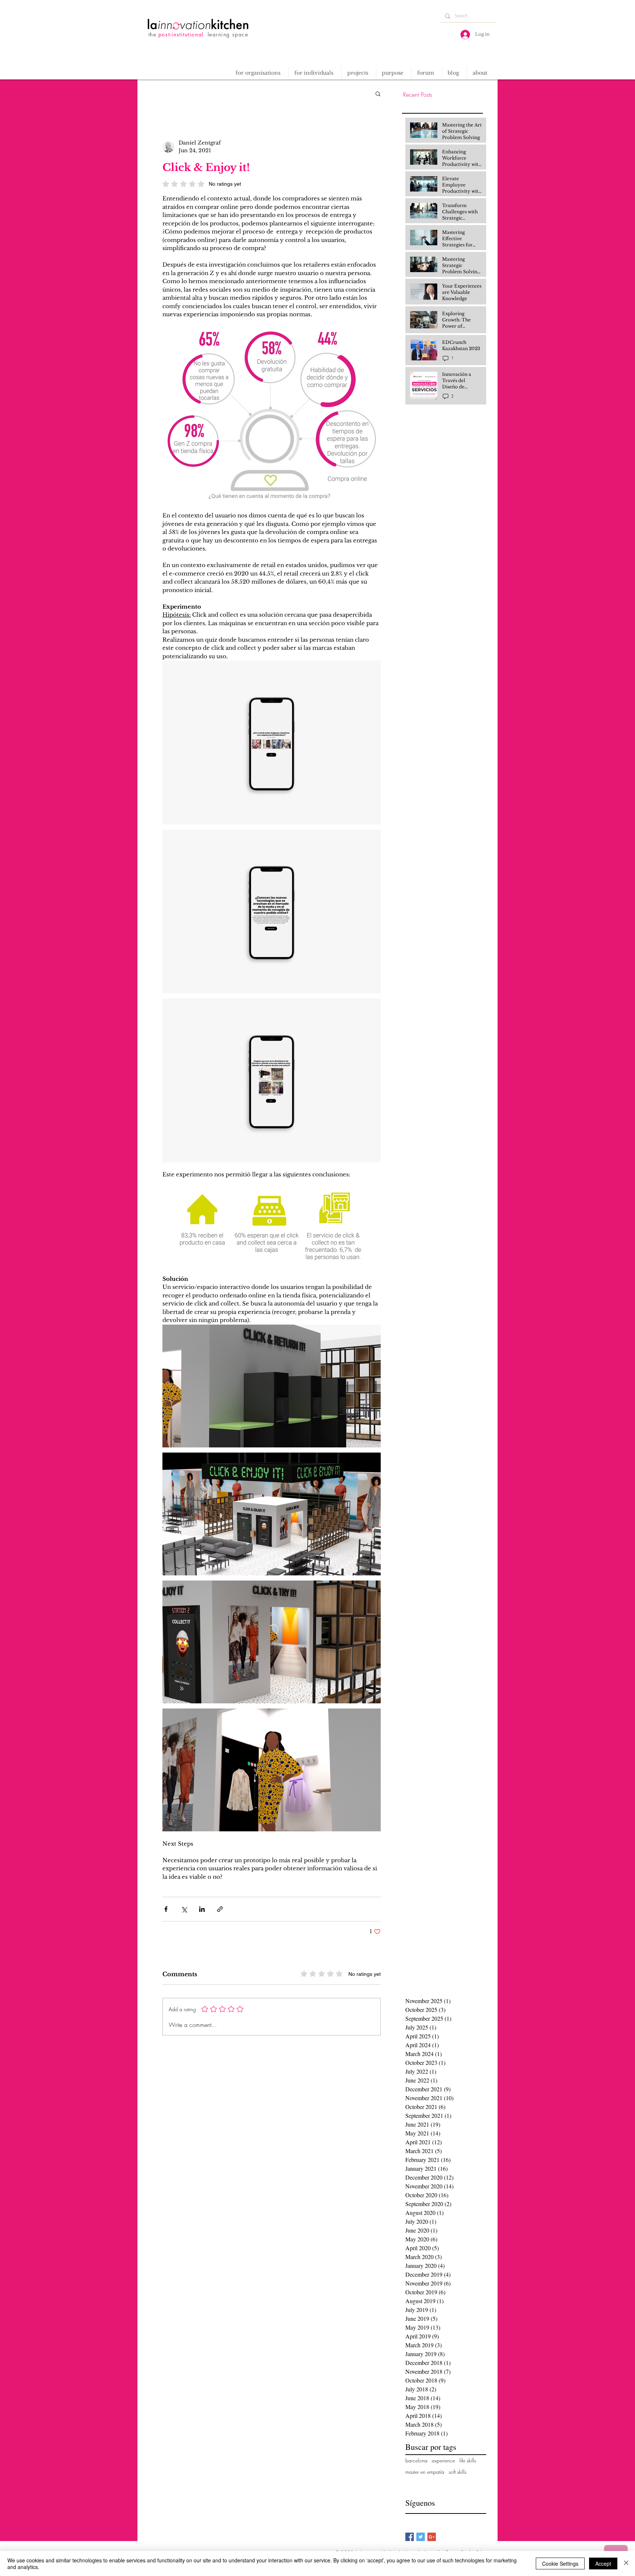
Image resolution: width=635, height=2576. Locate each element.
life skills (468, 2460)
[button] (359, 73)
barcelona (416, 2460)
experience (443, 2460)
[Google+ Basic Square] (432, 2537)
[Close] (626, 2563)
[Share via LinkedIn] (202, 1909)
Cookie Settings (560, 2563)
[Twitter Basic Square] (421, 2537)
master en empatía (425, 2472)
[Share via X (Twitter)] (184, 1909)
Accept (603, 2563)
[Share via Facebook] (166, 1909)
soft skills (458, 2472)
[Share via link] (220, 1909)
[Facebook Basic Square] (410, 2537)
